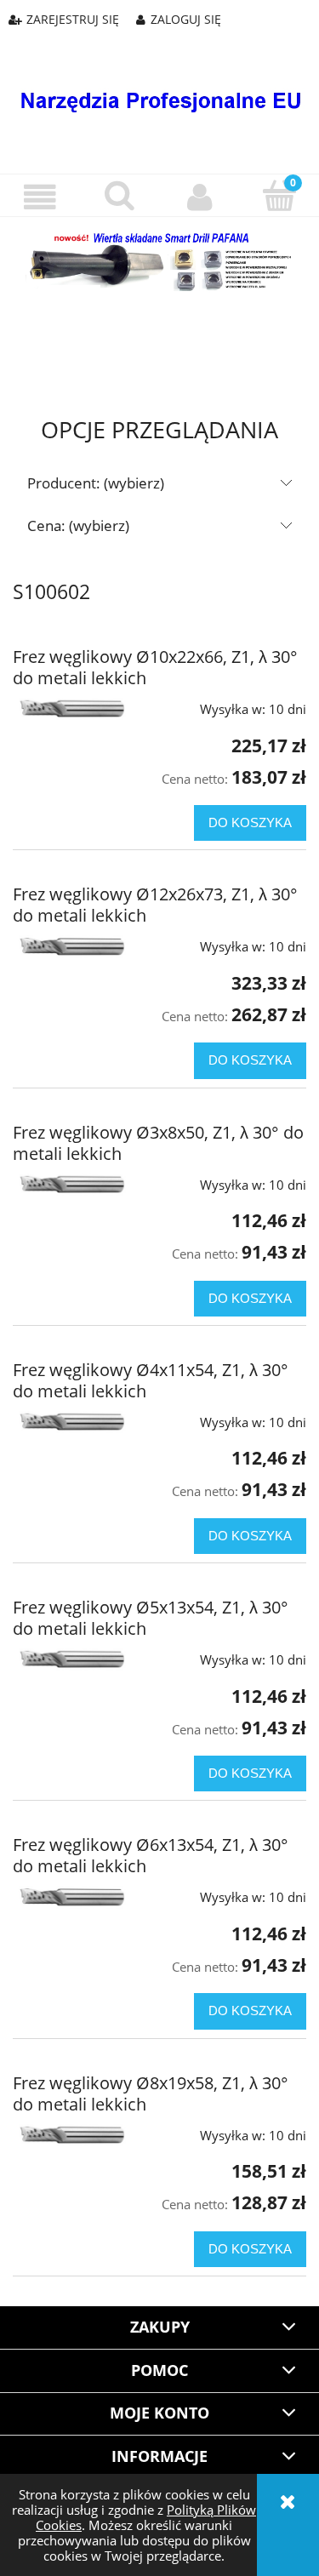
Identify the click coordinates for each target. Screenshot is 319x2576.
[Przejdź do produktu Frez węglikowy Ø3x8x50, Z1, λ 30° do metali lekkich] (71, 1183)
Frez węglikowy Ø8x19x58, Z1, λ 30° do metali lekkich (151, 2093)
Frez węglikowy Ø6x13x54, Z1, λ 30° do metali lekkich (151, 1855)
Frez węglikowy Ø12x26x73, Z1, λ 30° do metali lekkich (155, 905)
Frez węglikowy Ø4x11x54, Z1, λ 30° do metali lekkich (151, 1380)
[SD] (159, 260)
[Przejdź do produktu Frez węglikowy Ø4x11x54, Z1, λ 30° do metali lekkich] (71, 1421)
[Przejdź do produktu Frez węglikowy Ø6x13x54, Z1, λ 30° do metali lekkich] (71, 1896)
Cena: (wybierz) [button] (78, 525)
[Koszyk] (279, 196)
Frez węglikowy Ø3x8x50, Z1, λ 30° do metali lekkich (158, 1143)
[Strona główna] (159, 88)
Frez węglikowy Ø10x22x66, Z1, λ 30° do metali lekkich (155, 667)
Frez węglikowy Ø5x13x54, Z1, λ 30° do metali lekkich (151, 1618)
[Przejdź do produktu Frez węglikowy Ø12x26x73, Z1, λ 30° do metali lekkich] (71, 945)
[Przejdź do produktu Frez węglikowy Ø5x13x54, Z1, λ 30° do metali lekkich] (71, 1658)
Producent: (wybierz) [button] (96, 483)
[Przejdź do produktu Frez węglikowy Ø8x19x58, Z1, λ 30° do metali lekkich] (71, 2134)
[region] (159, 335)
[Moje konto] (200, 197)
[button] (40, 197)
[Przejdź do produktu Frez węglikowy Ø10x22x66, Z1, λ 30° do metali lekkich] (71, 708)
